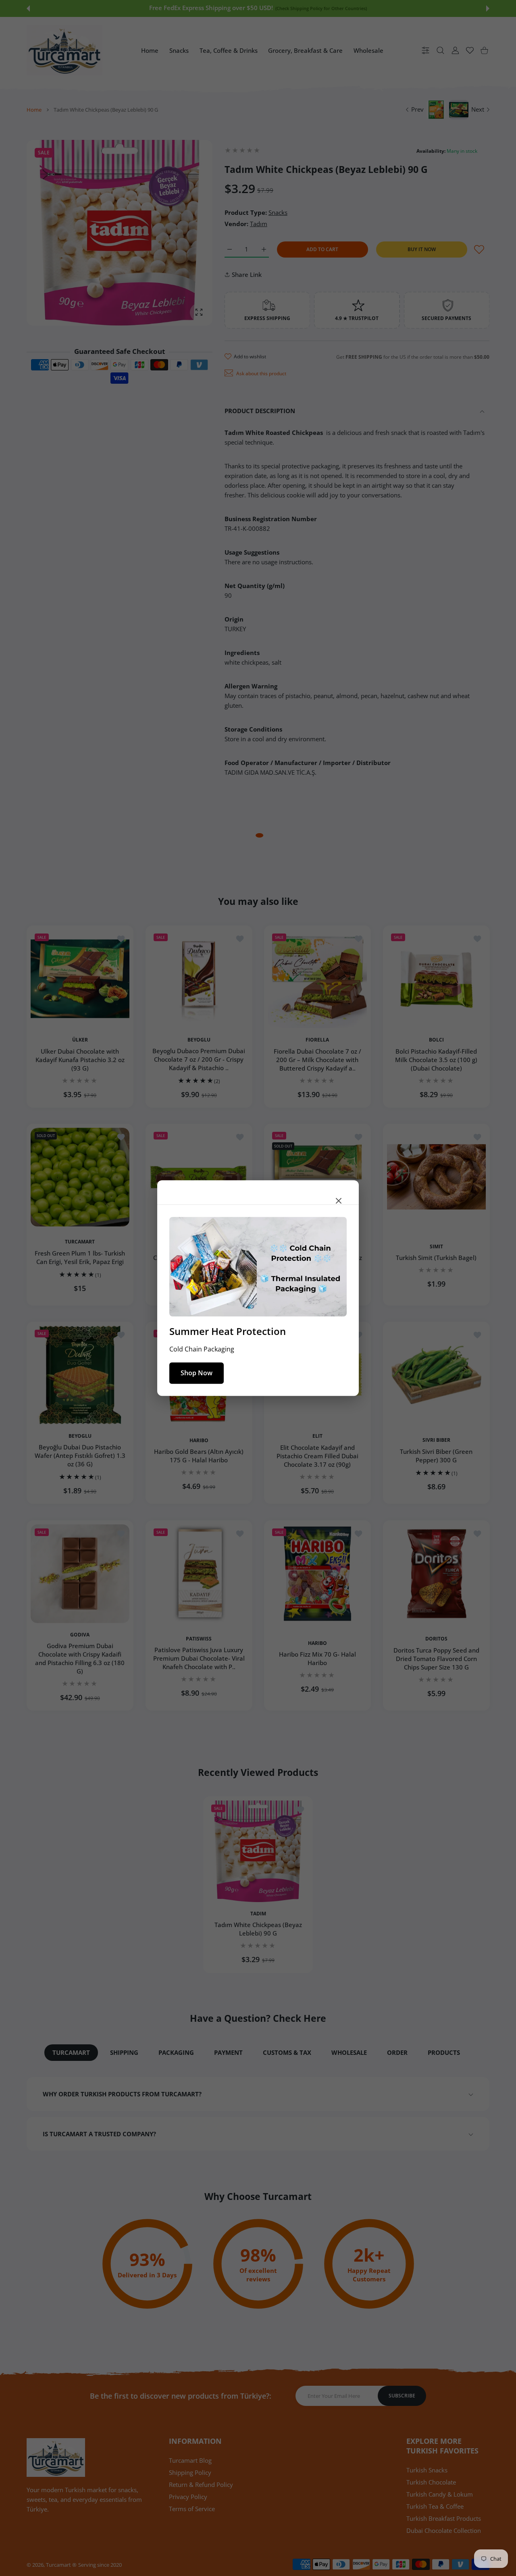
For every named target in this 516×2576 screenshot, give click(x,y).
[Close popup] (339, 1201)
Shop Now (197, 1373)
